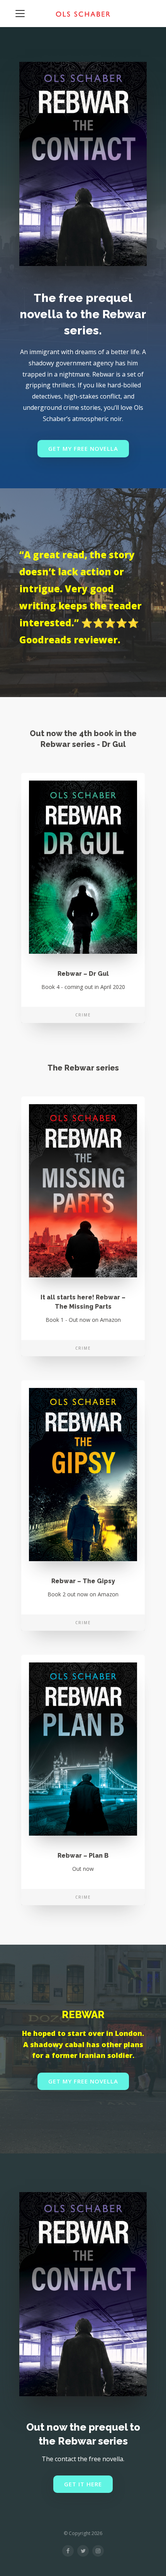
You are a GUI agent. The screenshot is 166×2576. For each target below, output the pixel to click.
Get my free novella (83, 448)
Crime (83, 1015)
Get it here (83, 2484)
